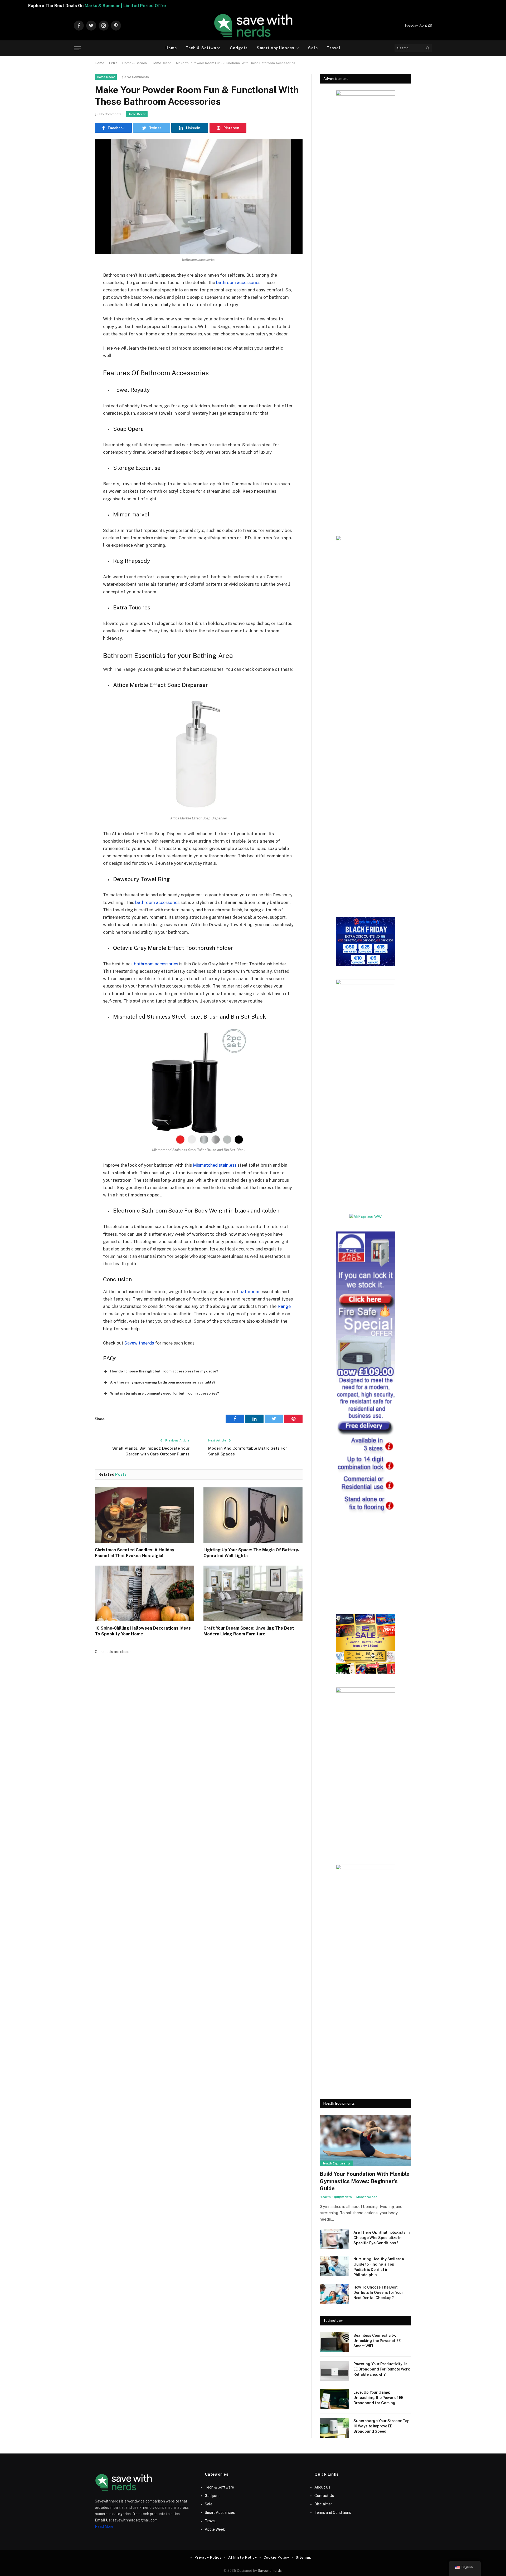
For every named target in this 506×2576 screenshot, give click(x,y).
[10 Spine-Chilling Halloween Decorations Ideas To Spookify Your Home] (144, 1593)
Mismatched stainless (215, 1165)
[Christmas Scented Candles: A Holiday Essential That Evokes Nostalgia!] (144, 1515)
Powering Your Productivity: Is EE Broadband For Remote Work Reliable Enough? (382, 2369)
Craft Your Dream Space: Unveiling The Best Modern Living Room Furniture (249, 1631)
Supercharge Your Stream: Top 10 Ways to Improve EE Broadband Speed (381, 2426)
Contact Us (324, 2496)
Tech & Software (203, 48)
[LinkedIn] (76, 316)
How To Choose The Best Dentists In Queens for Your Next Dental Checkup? (378, 2293)
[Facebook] (76, 289)
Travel (334, 48)
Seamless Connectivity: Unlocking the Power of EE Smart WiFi (377, 2341)
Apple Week (215, 2529)
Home (171, 48)
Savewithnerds (139, 1343)
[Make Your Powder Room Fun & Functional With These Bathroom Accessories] (199, 197)
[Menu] (77, 48)
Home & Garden (135, 63)
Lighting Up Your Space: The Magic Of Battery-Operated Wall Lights (252, 1553)
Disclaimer (323, 2504)
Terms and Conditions (333, 2513)
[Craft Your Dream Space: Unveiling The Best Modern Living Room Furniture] (253, 1593)
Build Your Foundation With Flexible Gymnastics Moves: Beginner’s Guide (365, 2181)
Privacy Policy (208, 2557)
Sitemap (303, 2557)
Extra (113, 63)
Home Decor (161, 63)
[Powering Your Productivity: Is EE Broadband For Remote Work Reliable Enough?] (334, 2371)
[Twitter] (76, 302)
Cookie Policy (276, 2557)
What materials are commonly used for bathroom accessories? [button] (165, 1393)
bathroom (249, 1292)
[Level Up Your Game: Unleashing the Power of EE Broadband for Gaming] (334, 2399)
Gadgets (239, 48)
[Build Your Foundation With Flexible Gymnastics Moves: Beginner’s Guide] (365, 2141)
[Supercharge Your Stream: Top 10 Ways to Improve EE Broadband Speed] (334, 2428)
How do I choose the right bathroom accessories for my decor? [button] (164, 1371)
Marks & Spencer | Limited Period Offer (175, 6)
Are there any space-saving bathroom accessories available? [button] (163, 1382)
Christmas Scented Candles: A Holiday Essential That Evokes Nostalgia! (135, 1553)
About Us (322, 2487)
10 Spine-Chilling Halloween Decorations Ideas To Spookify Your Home (143, 1631)
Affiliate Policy (243, 2557)
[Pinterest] (76, 329)
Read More (104, 2526)
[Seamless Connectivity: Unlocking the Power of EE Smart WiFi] (334, 2342)
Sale (313, 48)
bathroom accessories (238, 282)
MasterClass (367, 2197)
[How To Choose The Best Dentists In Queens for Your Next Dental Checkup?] (334, 2294)
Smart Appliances (276, 48)
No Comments (138, 77)
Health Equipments (336, 2163)
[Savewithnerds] (253, 26)
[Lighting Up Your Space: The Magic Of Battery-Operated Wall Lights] (253, 1515)
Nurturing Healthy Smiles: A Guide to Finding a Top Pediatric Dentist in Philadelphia (379, 2267)
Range (284, 1306)
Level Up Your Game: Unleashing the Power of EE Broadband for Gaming (378, 2398)
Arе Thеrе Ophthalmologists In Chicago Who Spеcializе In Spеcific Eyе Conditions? (382, 2238)
